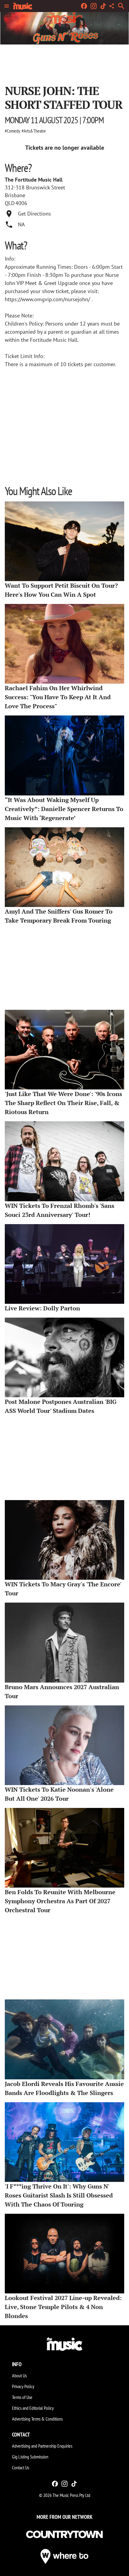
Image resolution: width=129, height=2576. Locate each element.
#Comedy (12, 131)
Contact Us (21, 2467)
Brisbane (15, 195)
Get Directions (34, 214)
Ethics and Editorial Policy (33, 2408)
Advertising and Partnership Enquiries (42, 2446)
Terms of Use (22, 2397)
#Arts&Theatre (34, 131)
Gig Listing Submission (30, 2457)
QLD (10, 203)
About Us (19, 2375)
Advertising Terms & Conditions (37, 2419)
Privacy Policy (23, 2386)
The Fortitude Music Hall (34, 180)
